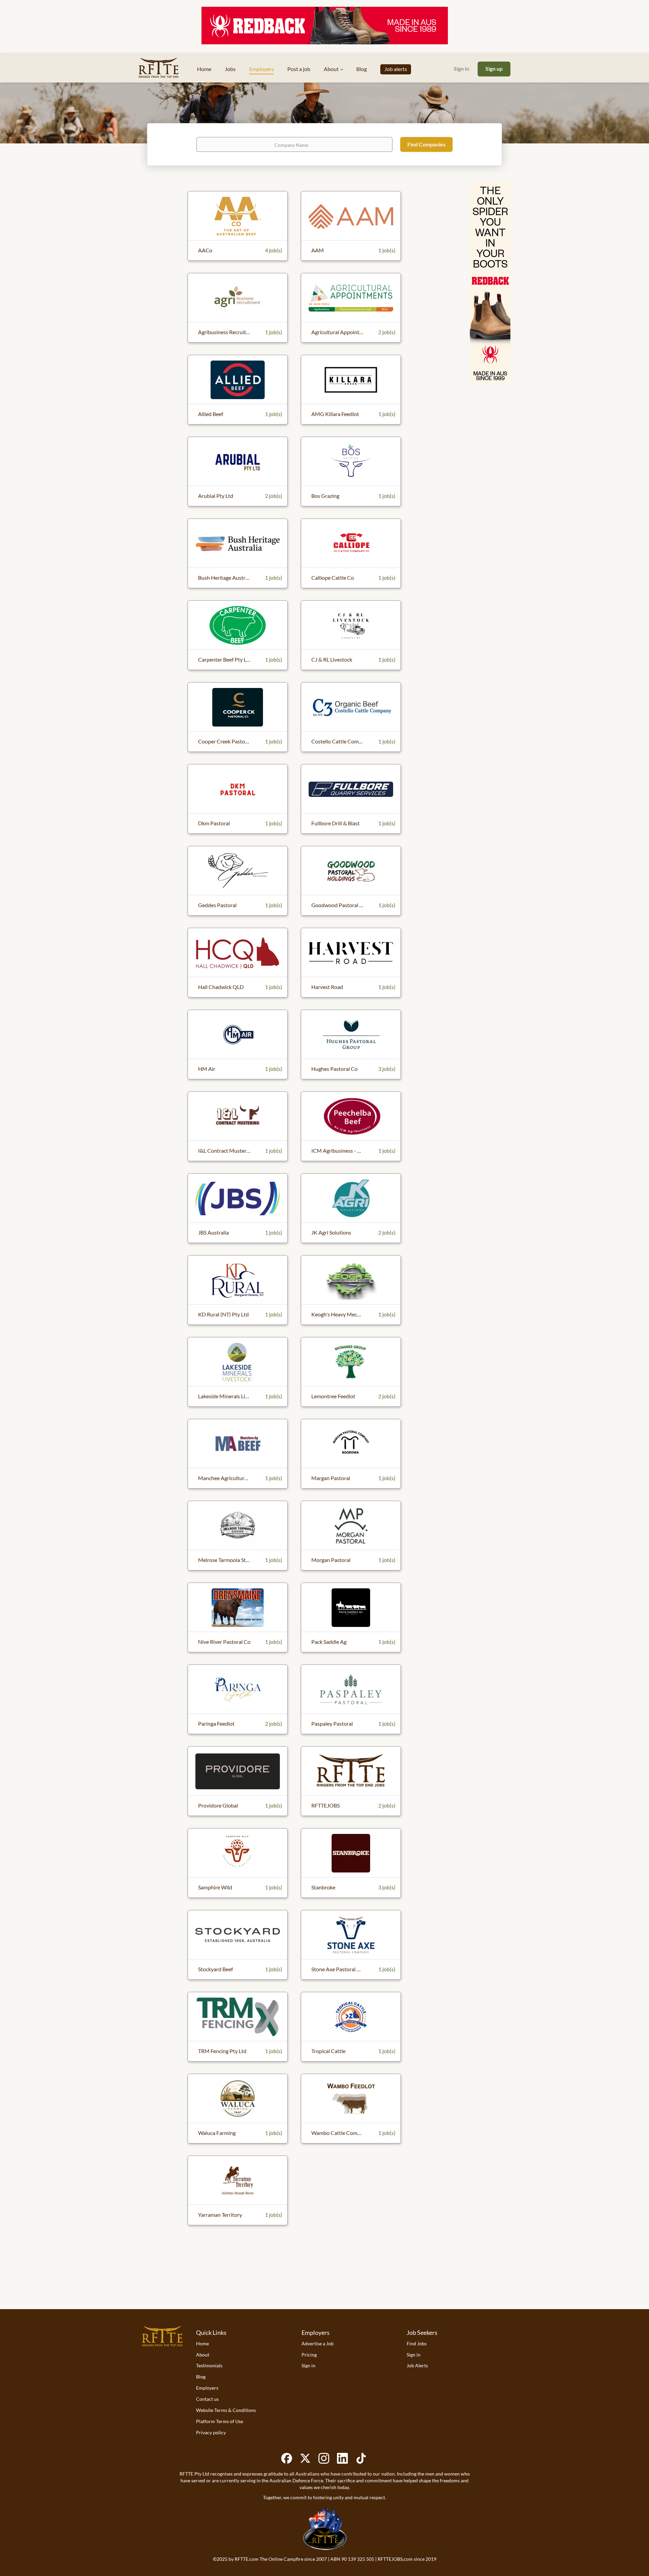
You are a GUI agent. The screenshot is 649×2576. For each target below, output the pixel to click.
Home (202, 2343)
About (203, 2355)
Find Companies (426, 144)
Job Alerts (417, 2365)
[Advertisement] (324, 2282)
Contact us (207, 2399)
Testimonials (209, 2365)
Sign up (494, 68)
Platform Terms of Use (220, 2421)
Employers (207, 2388)
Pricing (309, 2355)
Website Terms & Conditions (226, 2410)
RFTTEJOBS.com (395, 2559)
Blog (201, 2377)
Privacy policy (211, 2432)
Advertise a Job (318, 2343)
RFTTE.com (247, 2559)
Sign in (461, 68)
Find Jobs (417, 2343)
